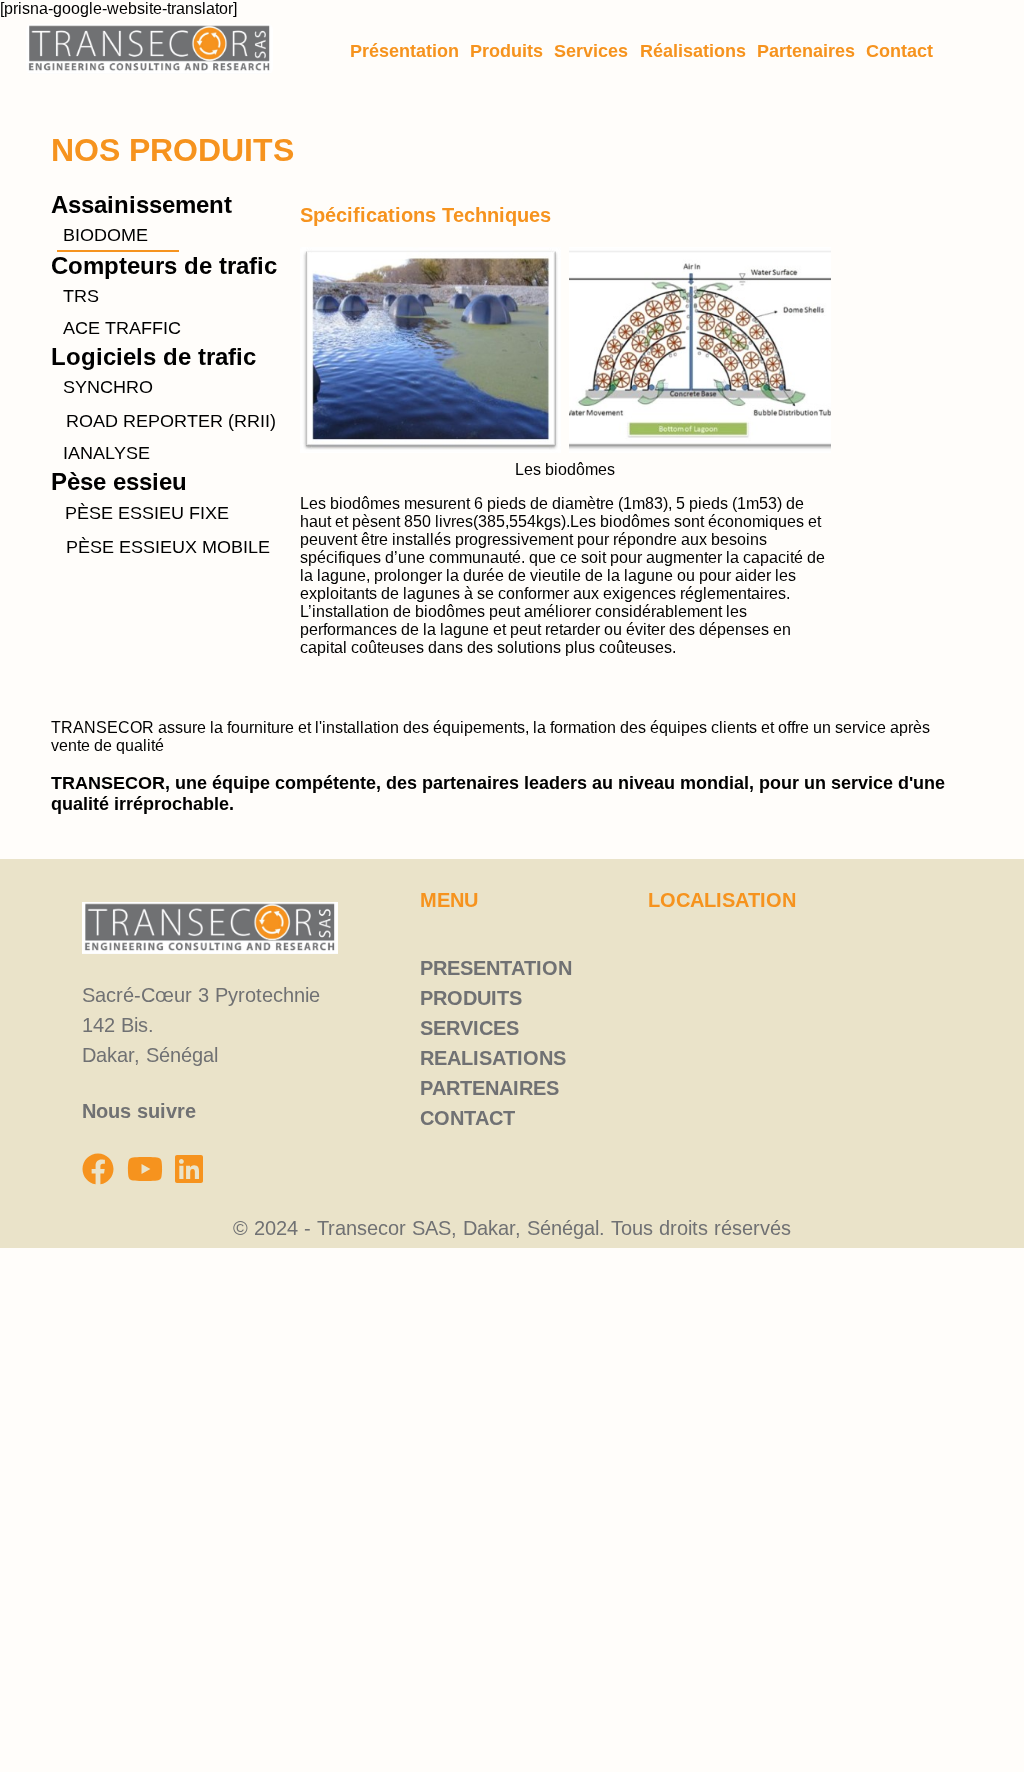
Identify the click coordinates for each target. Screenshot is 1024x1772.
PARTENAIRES (489, 1088)
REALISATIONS (493, 1058)
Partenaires (806, 51)
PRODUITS (471, 998)
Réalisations (693, 51)
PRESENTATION (496, 968)
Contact (899, 51)
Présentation (404, 51)
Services (591, 51)
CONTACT (467, 1118)
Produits (506, 51)
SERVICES (469, 1028)
